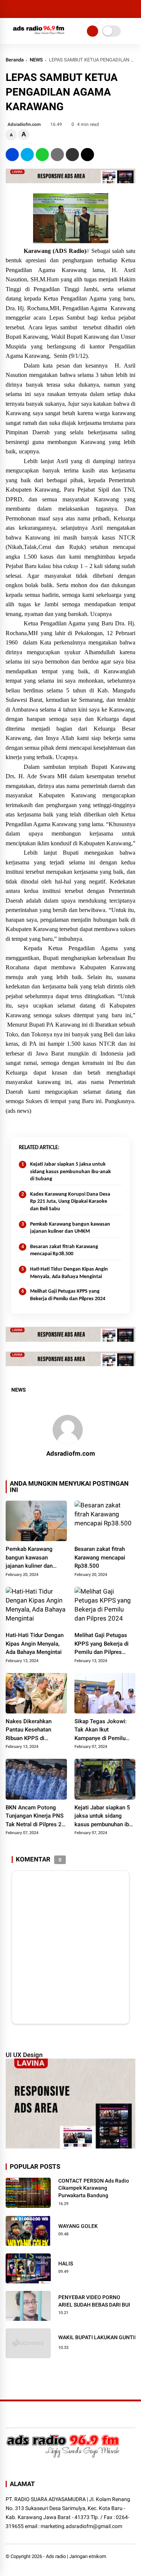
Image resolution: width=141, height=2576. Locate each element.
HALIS (66, 2264)
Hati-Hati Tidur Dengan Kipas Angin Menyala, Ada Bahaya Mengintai (69, 1273)
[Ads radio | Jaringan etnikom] (39, 36)
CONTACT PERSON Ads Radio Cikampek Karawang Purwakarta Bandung (94, 2188)
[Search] (133, 9)
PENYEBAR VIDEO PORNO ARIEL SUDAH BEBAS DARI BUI (94, 2301)
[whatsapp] (42, 155)
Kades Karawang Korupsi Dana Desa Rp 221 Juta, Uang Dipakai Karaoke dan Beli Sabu (70, 1202)
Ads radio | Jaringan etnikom (76, 2556)
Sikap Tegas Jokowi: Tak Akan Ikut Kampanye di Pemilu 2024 (101, 1730)
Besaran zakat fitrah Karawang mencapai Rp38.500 (64, 1251)
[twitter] (27, 155)
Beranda (15, 60)
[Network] (92, 31)
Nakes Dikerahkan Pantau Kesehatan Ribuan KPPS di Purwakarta (29, 1730)
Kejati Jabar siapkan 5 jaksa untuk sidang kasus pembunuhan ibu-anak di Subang (70, 1172)
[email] (72, 155)
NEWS (36, 60)
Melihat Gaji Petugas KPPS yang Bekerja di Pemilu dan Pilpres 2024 (68, 1295)
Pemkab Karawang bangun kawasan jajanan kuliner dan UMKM (70, 1228)
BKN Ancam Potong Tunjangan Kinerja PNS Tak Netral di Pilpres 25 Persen (35, 1817)
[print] (57, 155)
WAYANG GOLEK (78, 2226)
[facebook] (12, 155)
